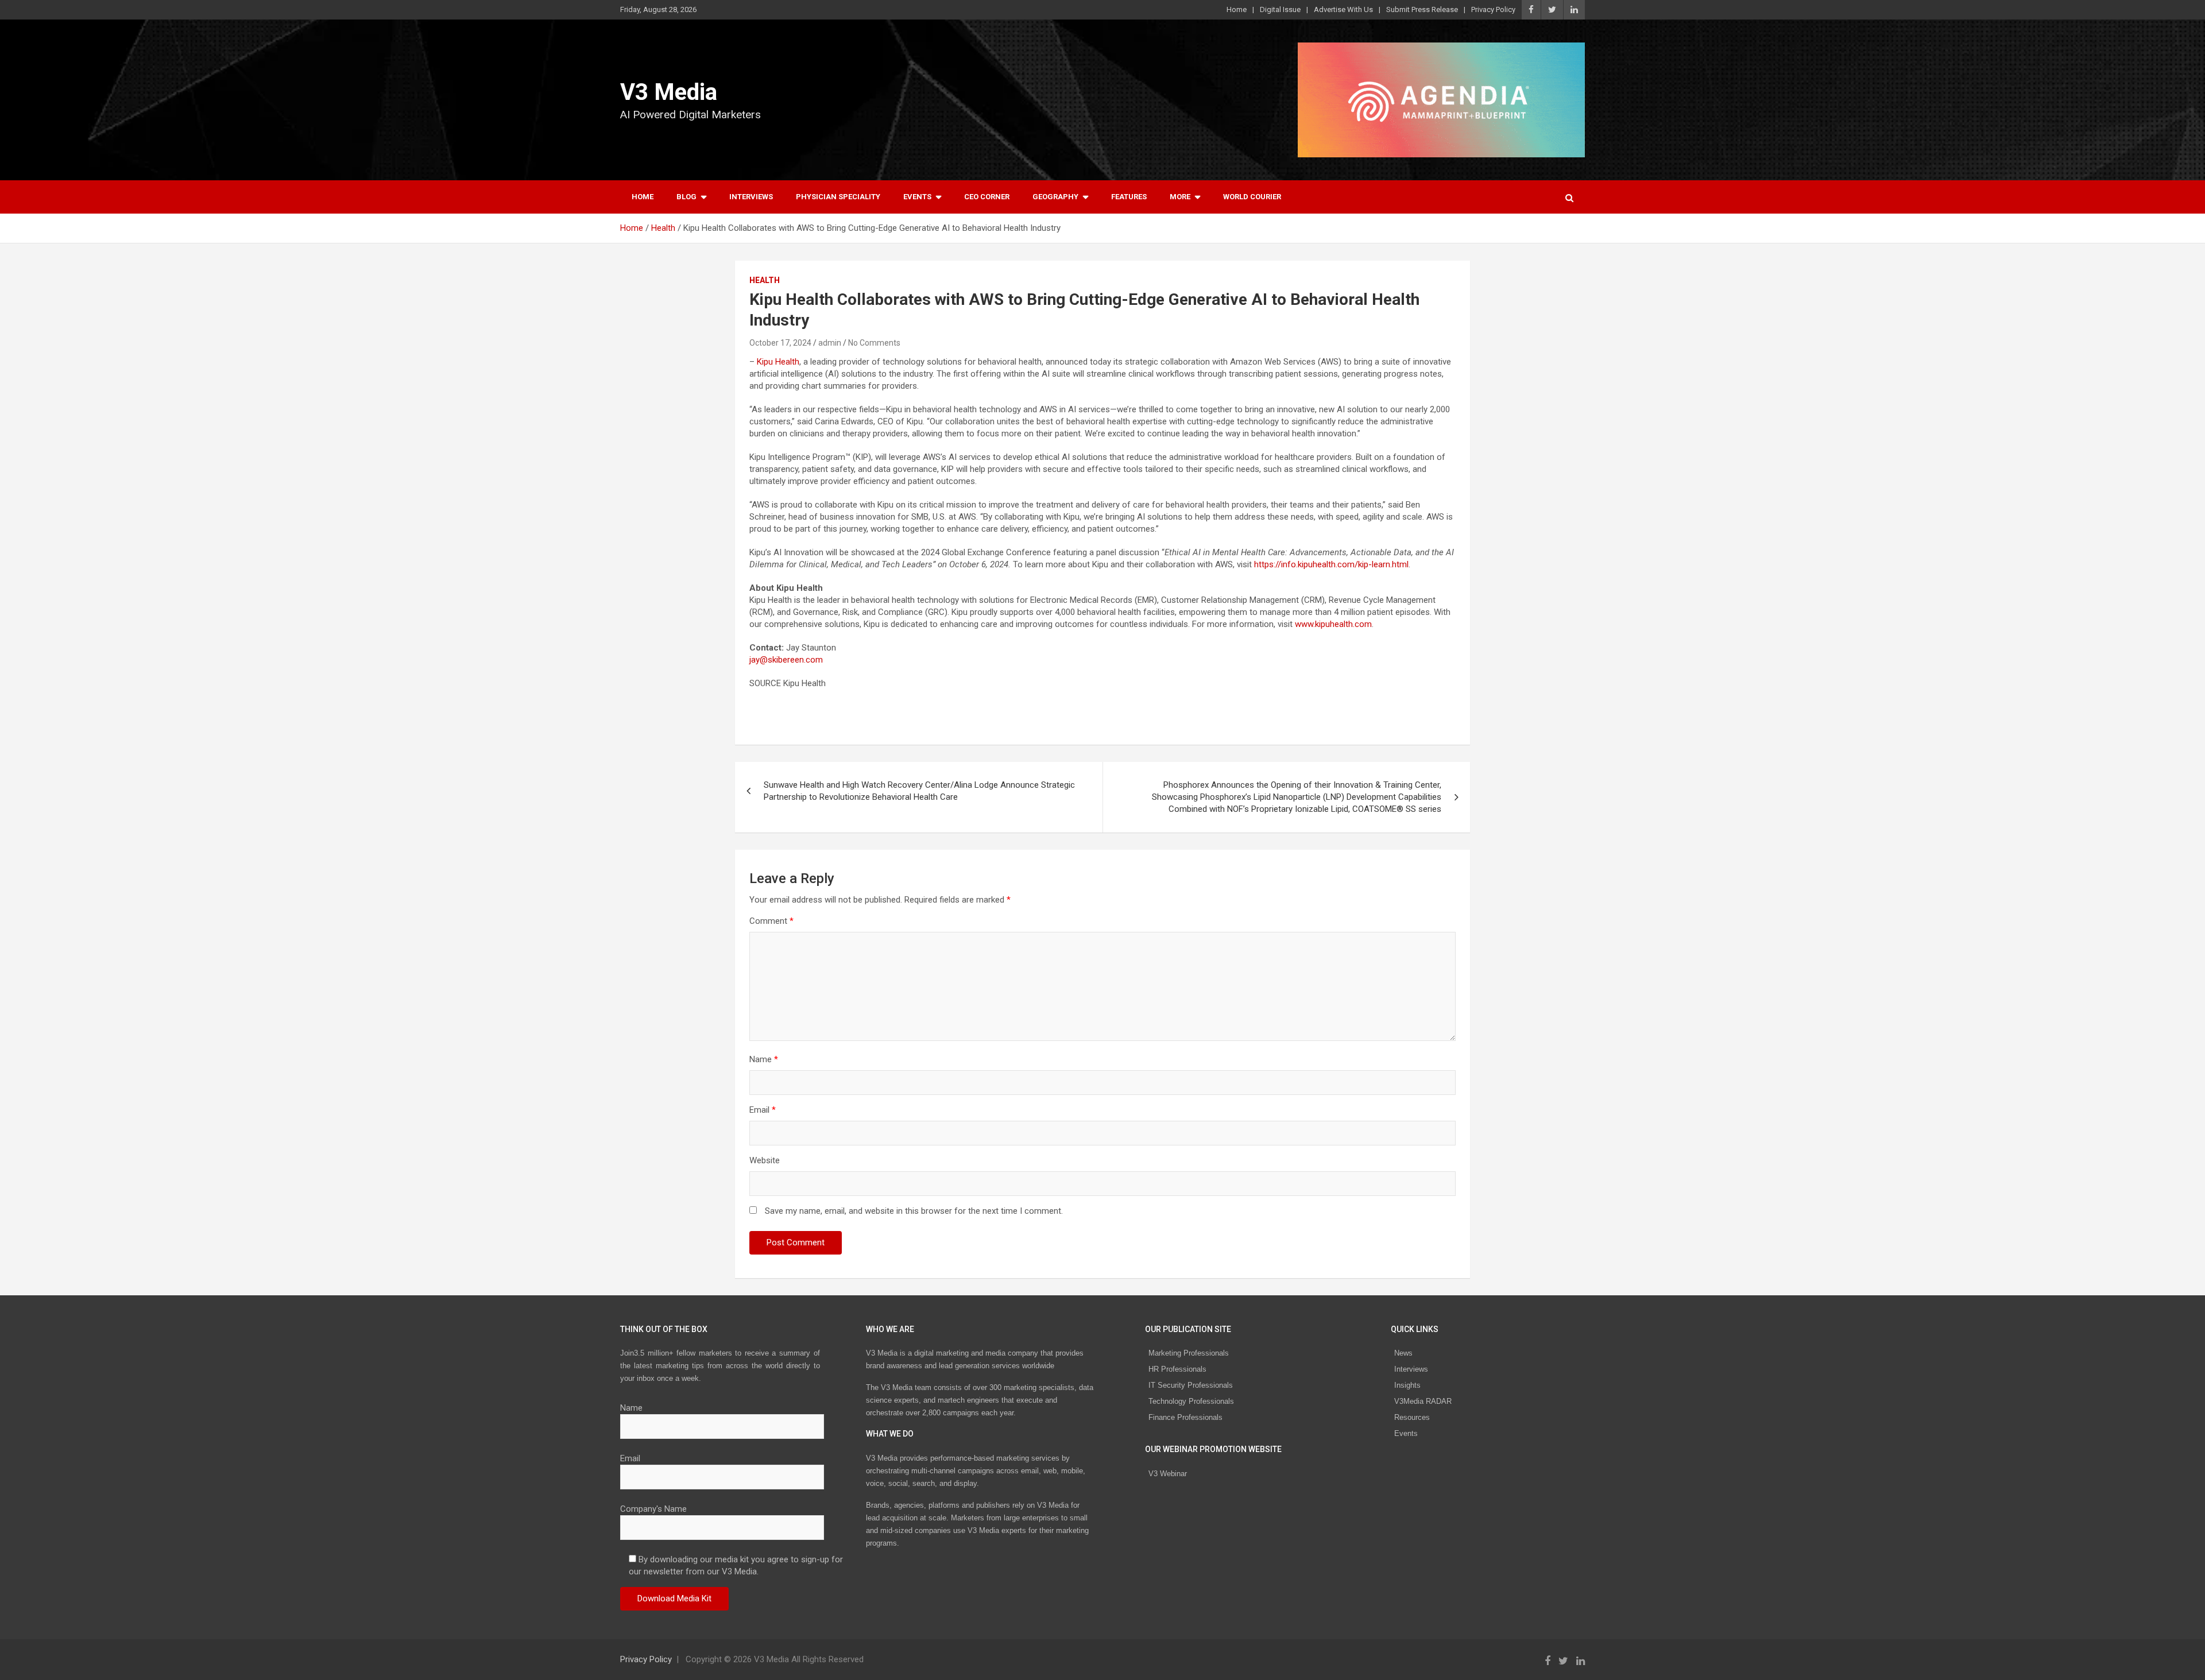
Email (763, 1110)
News (1403, 1353)
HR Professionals (1177, 1369)
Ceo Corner (987, 197)
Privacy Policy (1493, 9)
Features (1129, 197)
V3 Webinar (1168, 1474)
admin (830, 343)
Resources (1412, 1417)
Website (765, 1160)
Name (764, 1059)
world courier (1252, 197)
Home (1237, 9)
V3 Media (669, 92)
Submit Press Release (1422, 9)
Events (917, 197)
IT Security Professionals (1191, 1385)
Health (765, 280)
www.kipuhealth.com (1333, 624)
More (1180, 197)
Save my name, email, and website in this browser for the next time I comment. (914, 1211)
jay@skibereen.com (786, 660)
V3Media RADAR (1423, 1401)
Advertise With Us (1343, 9)
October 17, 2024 (780, 343)
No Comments (874, 343)
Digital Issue (1280, 9)
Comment (771, 921)
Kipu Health (778, 362)
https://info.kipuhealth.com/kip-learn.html (1331, 564)
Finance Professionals (1185, 1417)
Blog (686, 197)
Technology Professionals (1191, 1401)
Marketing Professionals (1189, 1353)
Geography (1055, 197)
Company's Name (653, 1509)
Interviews (751, 197)
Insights (1407, 1385)
